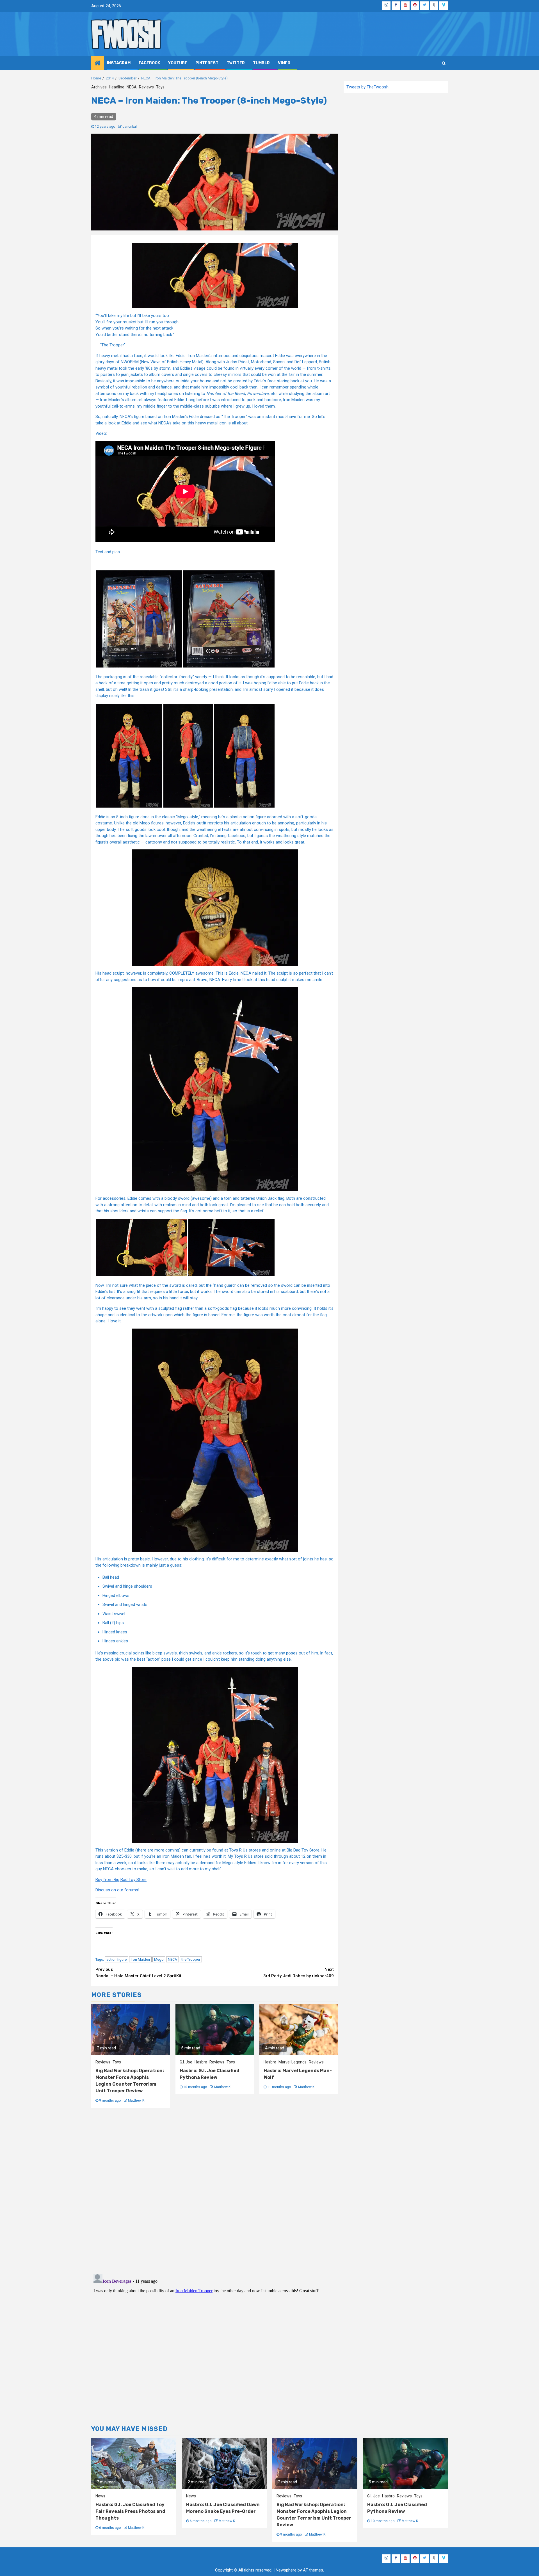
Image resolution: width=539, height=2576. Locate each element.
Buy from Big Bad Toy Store (121, 1880)
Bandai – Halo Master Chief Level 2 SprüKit (138, 1973)
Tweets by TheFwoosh (367, 87)
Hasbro (201, 2062)
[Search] (444, 63)
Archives (99, 87)
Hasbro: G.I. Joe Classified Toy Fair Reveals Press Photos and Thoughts (130, 2511)
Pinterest (207, 63)
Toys (160, 87)
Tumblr (261, 63)
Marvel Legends (293, 2062)
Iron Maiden (140, 1959)
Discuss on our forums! (117, 1890)
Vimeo (284, 63)
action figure (117, 1959)
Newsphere (286, 2570)
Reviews (146, 87)
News (100, 2496)
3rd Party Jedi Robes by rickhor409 (299, 1973)
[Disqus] (215, 2190)
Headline (117, 87)
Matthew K (136, 2100)
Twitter (236, 63)
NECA (132, 87)
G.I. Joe (186, 2062)
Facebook (149, 63)
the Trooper (191, 1959)
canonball (130, 127)
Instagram (119, 63)
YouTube (178, 63)
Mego (159, 1959)
